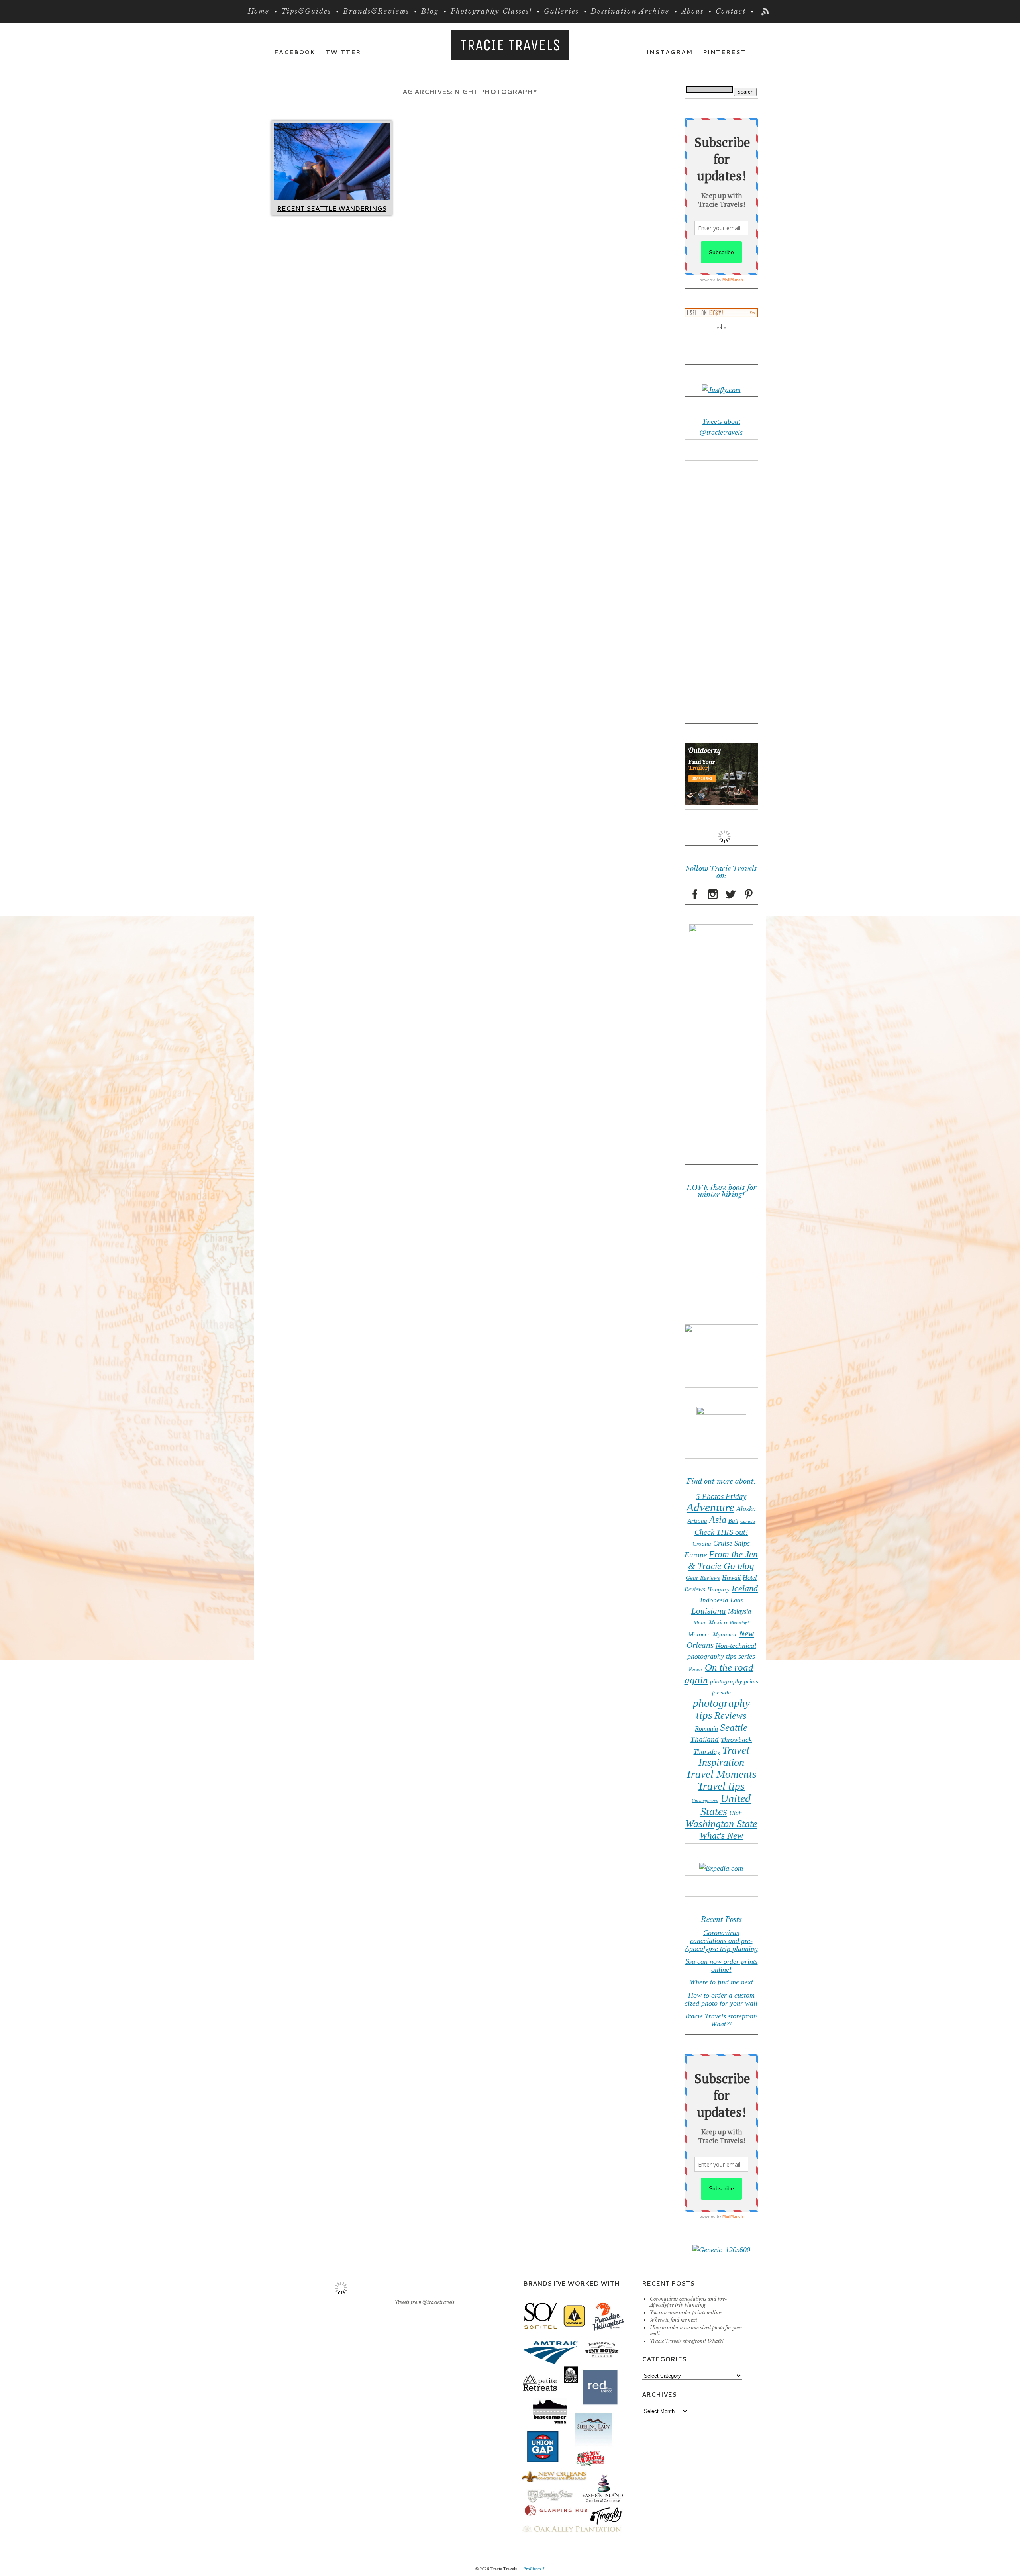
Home (259, 11)
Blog (430, 11)
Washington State (721, 1824)
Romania (706, 1729)
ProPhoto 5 (534, 2569)
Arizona (697, 1521)
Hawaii (731, 1578)
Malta (700, 1623)
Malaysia (739, 1611)
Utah (736, 1813)
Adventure (710, 1507)
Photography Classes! (491, 11)
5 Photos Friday (721, 1496)
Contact (731, 11)
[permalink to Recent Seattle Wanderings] (332, 198)
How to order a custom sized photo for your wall (721, 1999)
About (692, 11)
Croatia (702, 1544)
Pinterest (725, 52)
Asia (718, 1520)
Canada (748, 1521)
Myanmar (725, 1634)
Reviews (730, 1715)
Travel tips (721, 1786)
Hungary (718, 1589)
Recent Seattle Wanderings (332, 209)
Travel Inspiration (724, 1756)
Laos (737, 1600)
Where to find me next (721, 1982)
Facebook (295, 52)
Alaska (746, 1509)
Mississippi (739, 1623)
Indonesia (714, 1600)
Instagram (670, 52)
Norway (696, 1669)
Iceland (745, 1589)
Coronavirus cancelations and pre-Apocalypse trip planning (721, 1941)
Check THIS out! (721, 1532)
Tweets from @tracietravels (425, 2302)
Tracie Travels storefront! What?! (721, 2020)
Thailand (705, 1739)
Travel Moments (721, 1774)
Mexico (718, 1622)
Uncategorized (705, 1801)
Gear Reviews (703, 1578)
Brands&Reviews (376, 11)
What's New (721, 1836)
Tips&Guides (306, 11)
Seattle (734, 1727)
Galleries (561, 11)
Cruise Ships (732, 1543)
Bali (733, 1521)
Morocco (700, 1634)
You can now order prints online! (721, 1965)
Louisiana (709, 1611)
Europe (696, 1555)
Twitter (343, 52)
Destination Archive (630, 11)
